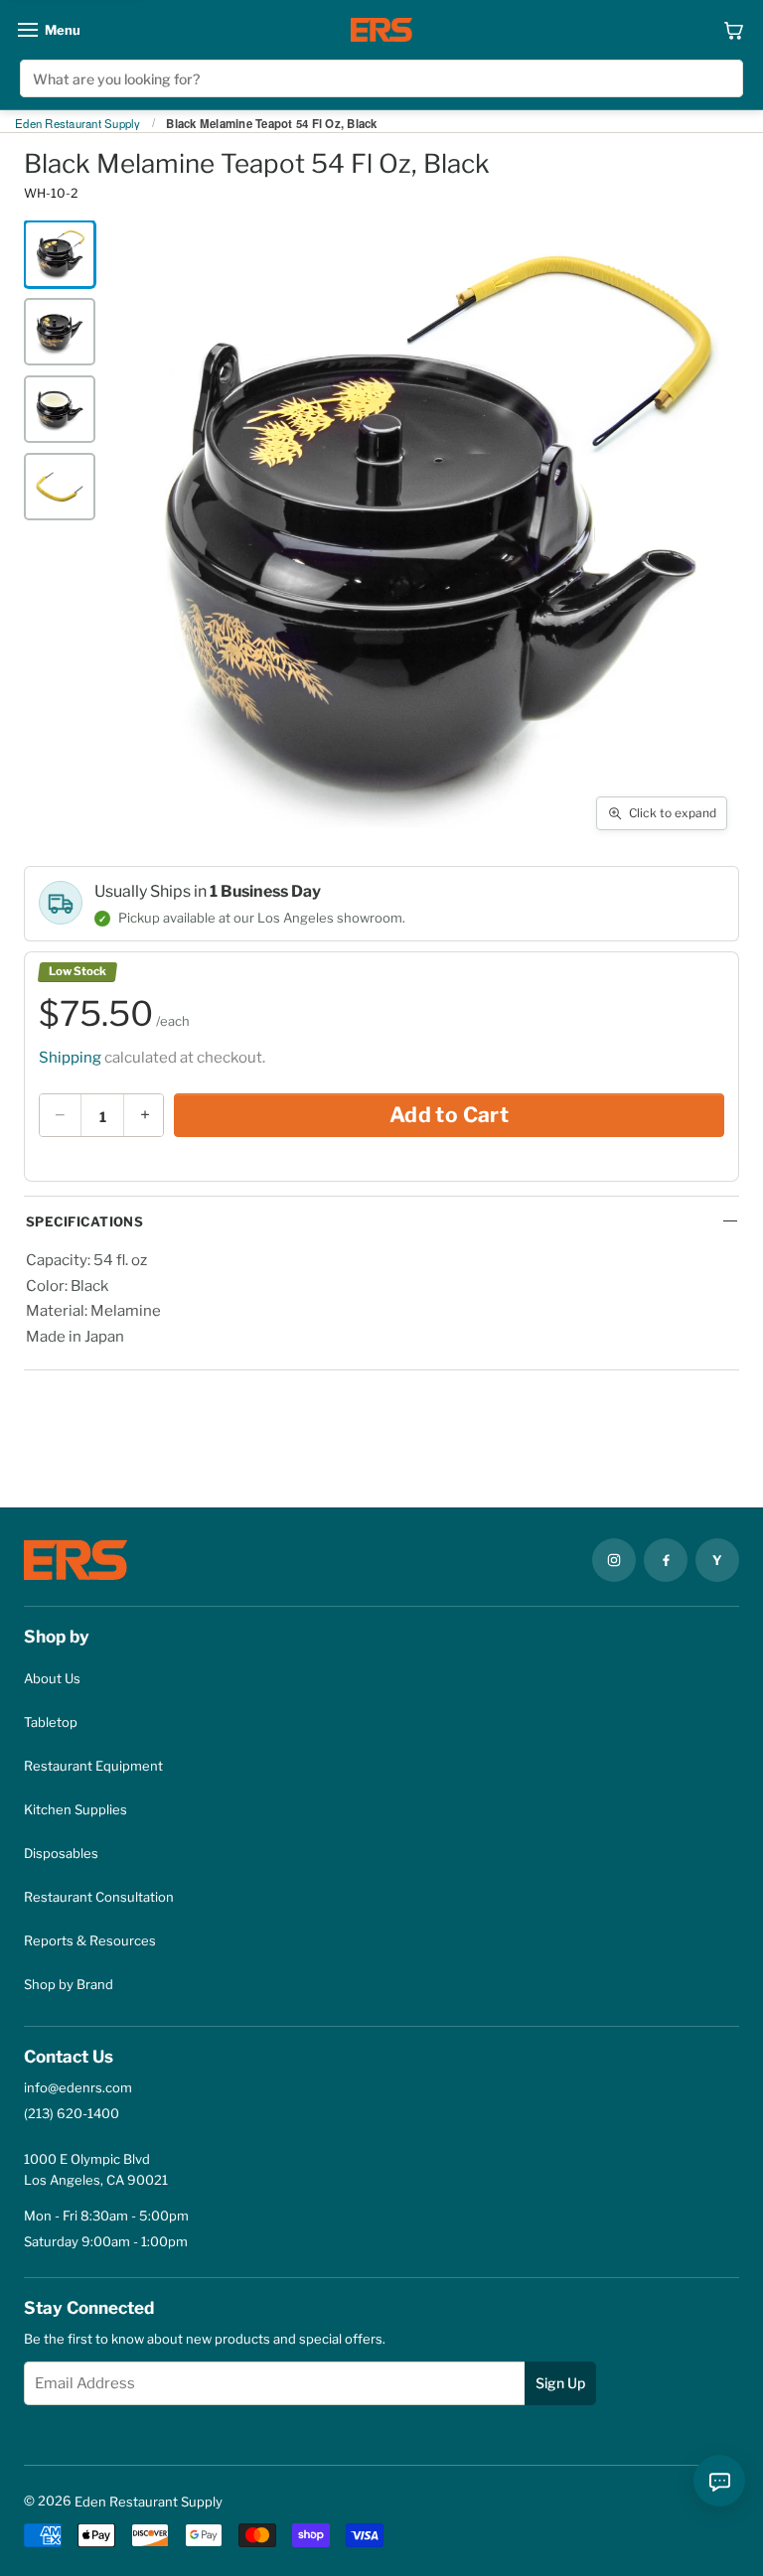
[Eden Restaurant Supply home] (381, 30)
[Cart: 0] (734, 30)
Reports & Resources (90, 1940)
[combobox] (381, 78)
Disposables (61, 1853)
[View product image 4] (60, 487)
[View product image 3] (60, 409)
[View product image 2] (60, 332)
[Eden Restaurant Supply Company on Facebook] (666, 1560)
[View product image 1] (60, 254)
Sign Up (560, 2383)
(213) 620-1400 (72, 2113)
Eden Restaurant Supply (78, 124)
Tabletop (51, 1722)
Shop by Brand (69, 1984)
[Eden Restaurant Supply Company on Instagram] (614, 1560)
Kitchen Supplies (76, 1809)
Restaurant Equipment (93, 1766)
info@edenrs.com (78, 2087)
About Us (52, 1678)
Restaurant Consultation (99, 1897)
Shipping (70, 1058)
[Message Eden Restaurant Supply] (719, 2481)
